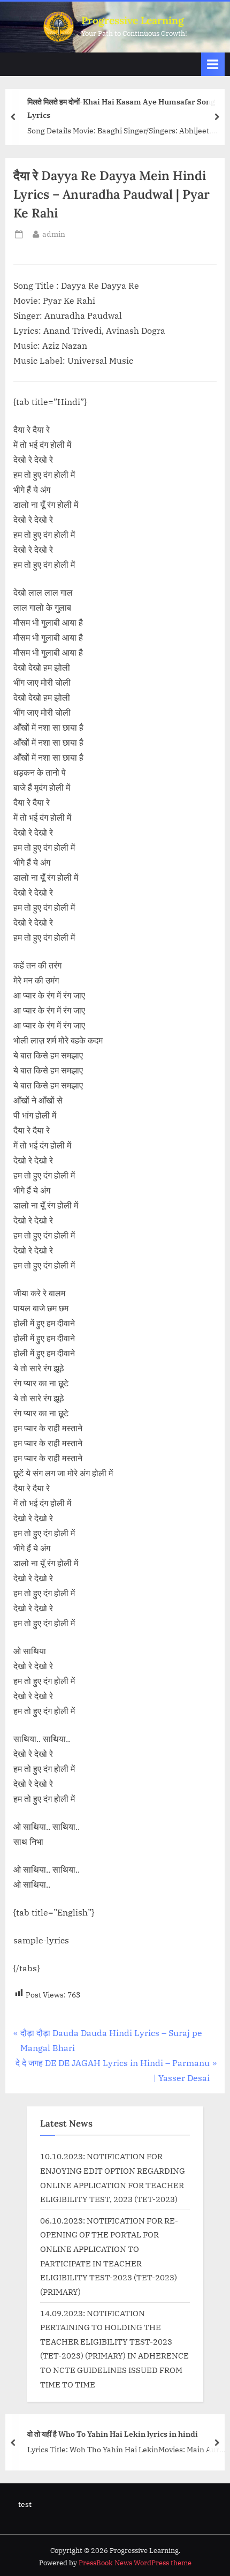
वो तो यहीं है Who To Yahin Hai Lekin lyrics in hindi (113, 2434)
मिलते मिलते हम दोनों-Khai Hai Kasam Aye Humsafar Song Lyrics (121, 108)
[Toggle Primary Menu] (213, 64)
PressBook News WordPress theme (135, 2563)
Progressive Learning (133, 20)
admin (54, 234)
